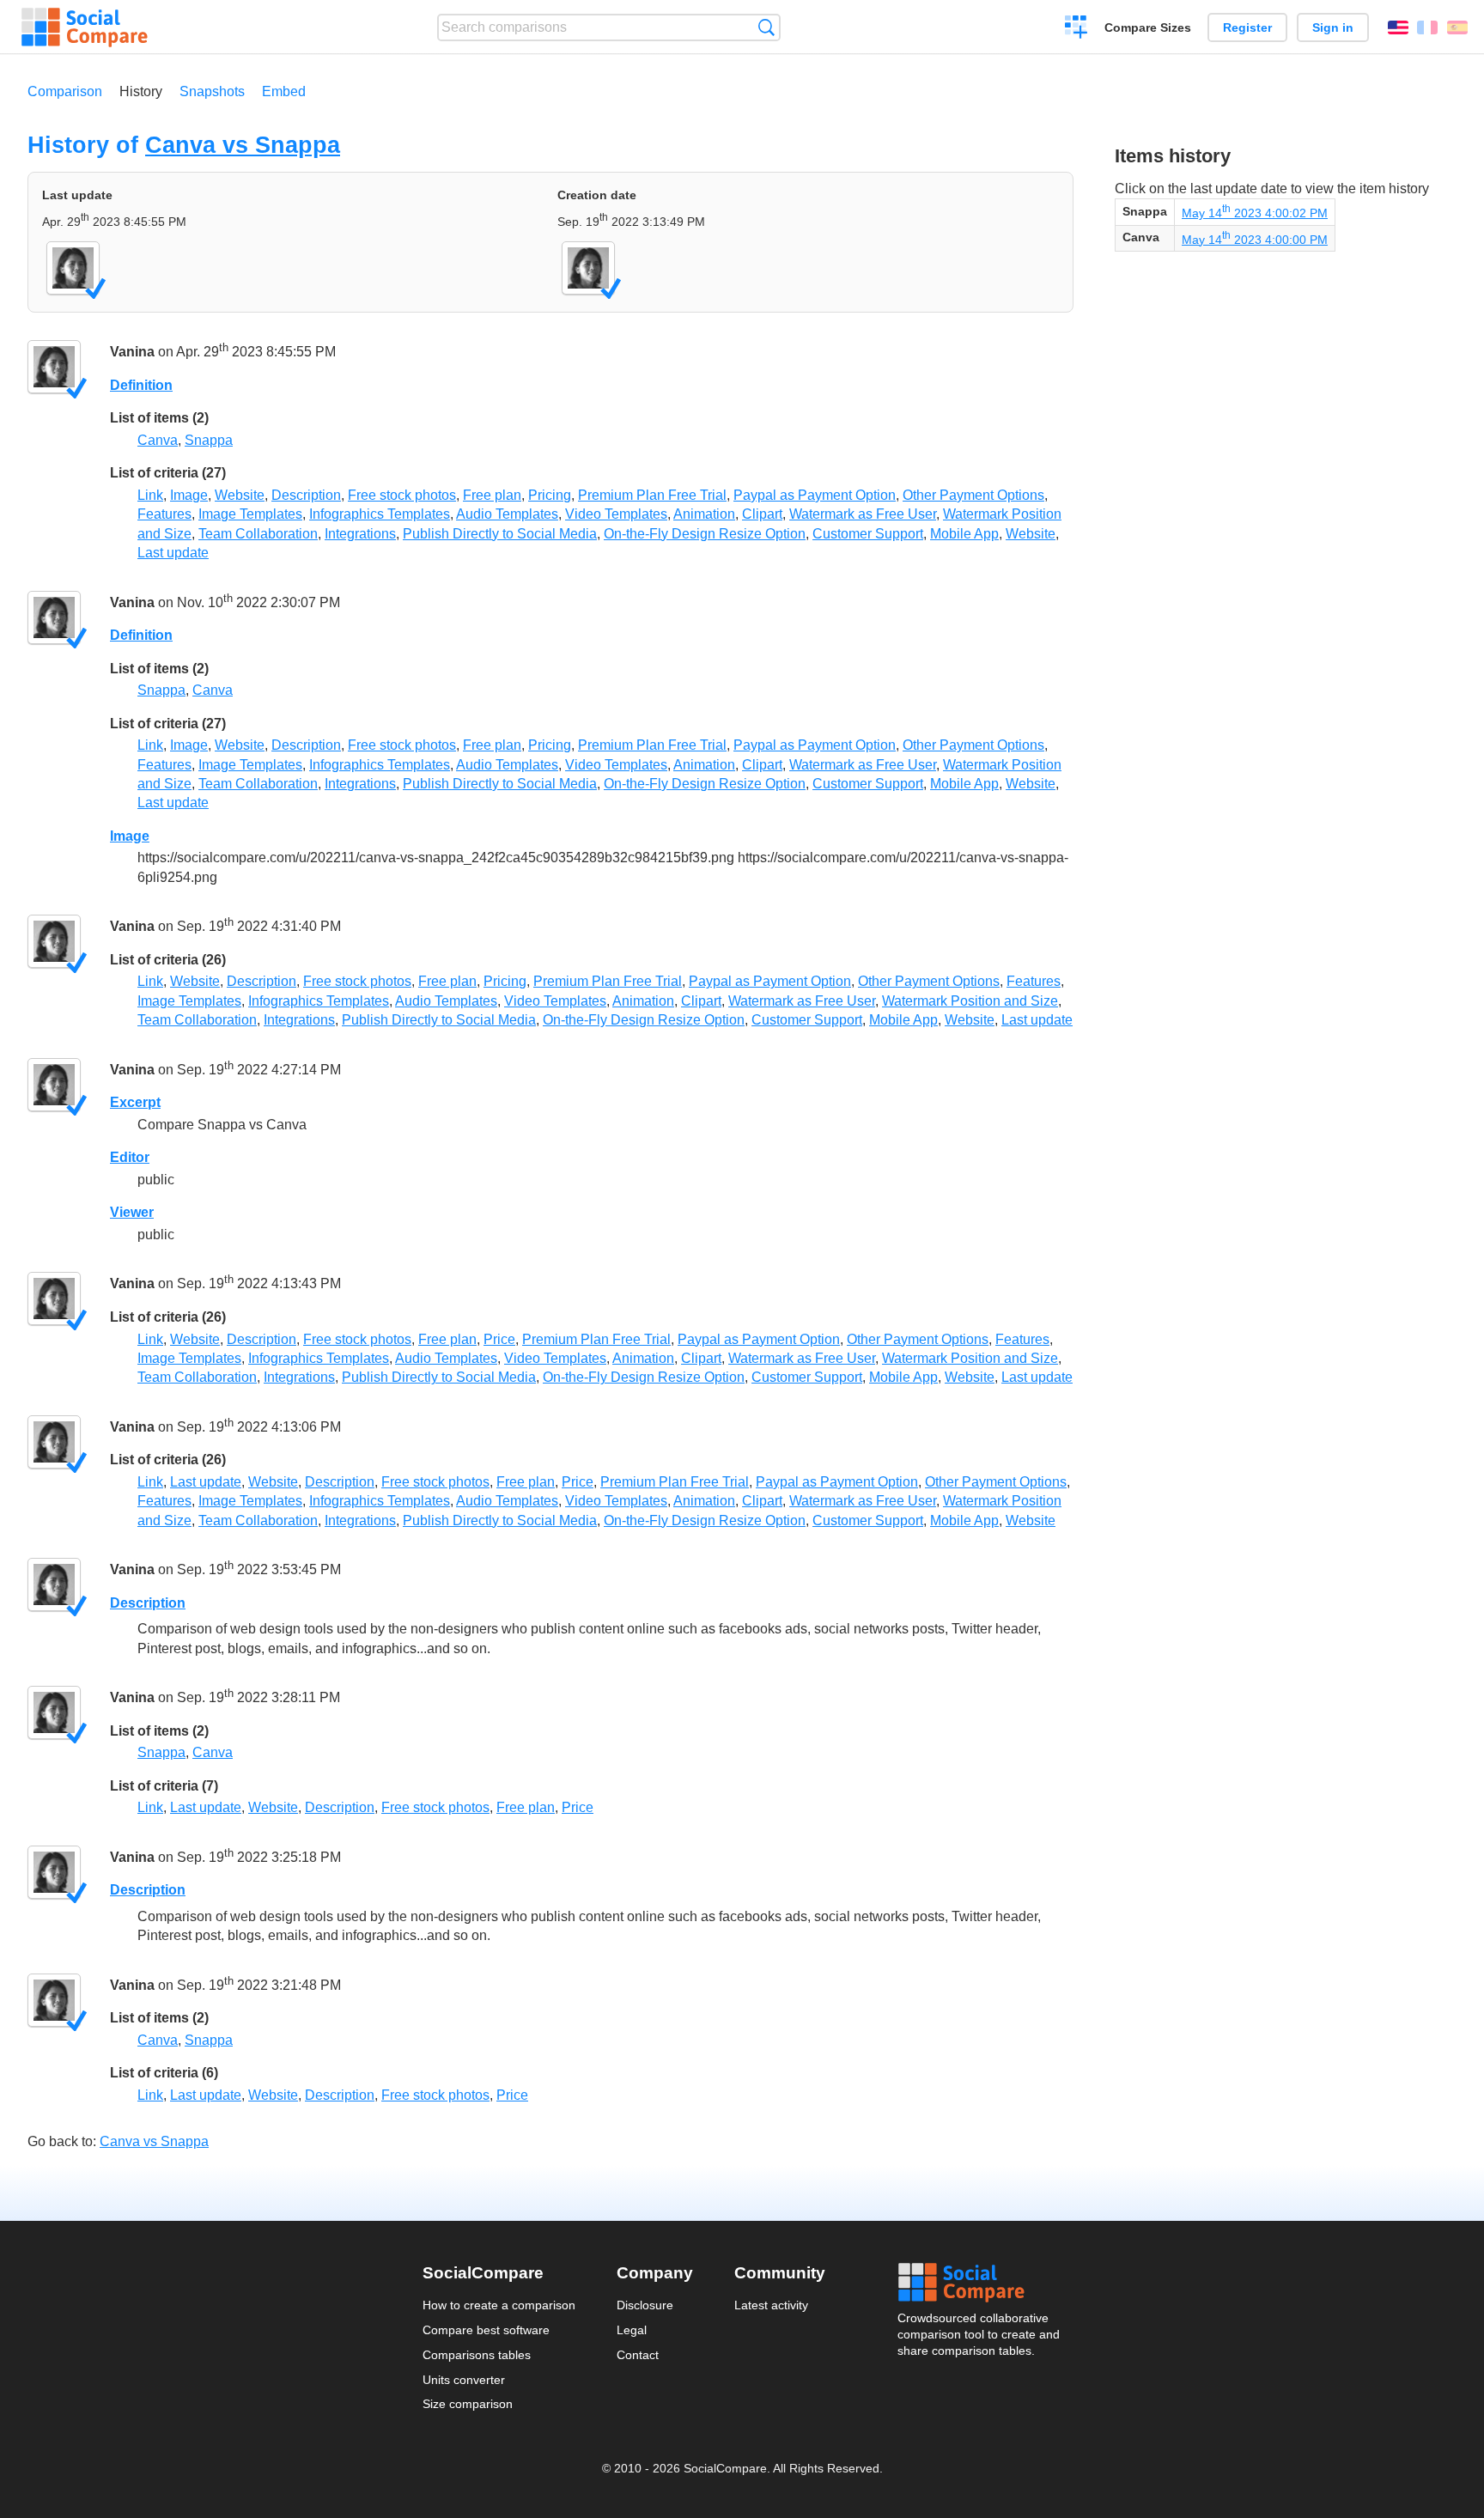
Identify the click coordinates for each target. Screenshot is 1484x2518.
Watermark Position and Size (970, 1001)
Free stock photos (402, 495)
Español (1457, 27)
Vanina (132, 353)
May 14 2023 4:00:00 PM (1255, 240)
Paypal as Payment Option (815, 495)
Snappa (209, 440)
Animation (704, 514)
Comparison (65, 91)
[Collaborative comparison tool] (85, 27)
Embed (284, 91)
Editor (130, 1157)
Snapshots (212, 91)
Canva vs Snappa (243, 145)
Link (150, 495)
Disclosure (645, 2305)
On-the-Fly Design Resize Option (705, 534)
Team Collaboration (258, 534)
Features (164, 514)
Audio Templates (507, 514)
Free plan (492, 495)
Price (499, 1339)
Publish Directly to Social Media (500, 534)
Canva (158, 440)
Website (240, 495)
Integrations (360, 534)
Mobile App (964, 534)
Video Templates (616, 514)
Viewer (132, 1212)
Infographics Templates (380, 514)
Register (1247, 27)
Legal (632, 2330)
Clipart (762, 514)
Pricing (550, 495)
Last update (173, 553)
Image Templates (250, 514)
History (141, 91)
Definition (141, 385)
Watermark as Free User (863, 514)
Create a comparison (1077, 29)
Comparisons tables (477, 2355)
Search (766, 27)
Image (189, 495)
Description (306, 495)
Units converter (464, 2380)
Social (980, 2283)
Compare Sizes (1148, 27)
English (1398, 27)
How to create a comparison (499, 2305)
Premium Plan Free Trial (652, 495)
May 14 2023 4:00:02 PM (1255, 213)
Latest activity (771, 2305)
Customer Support (868, 534)
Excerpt (135, 1102)
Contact (638, 2355)
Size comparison (468, 2404)
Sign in (1333, 27)
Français (1427, 27)
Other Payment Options (973, 495)
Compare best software (486, 2330)
